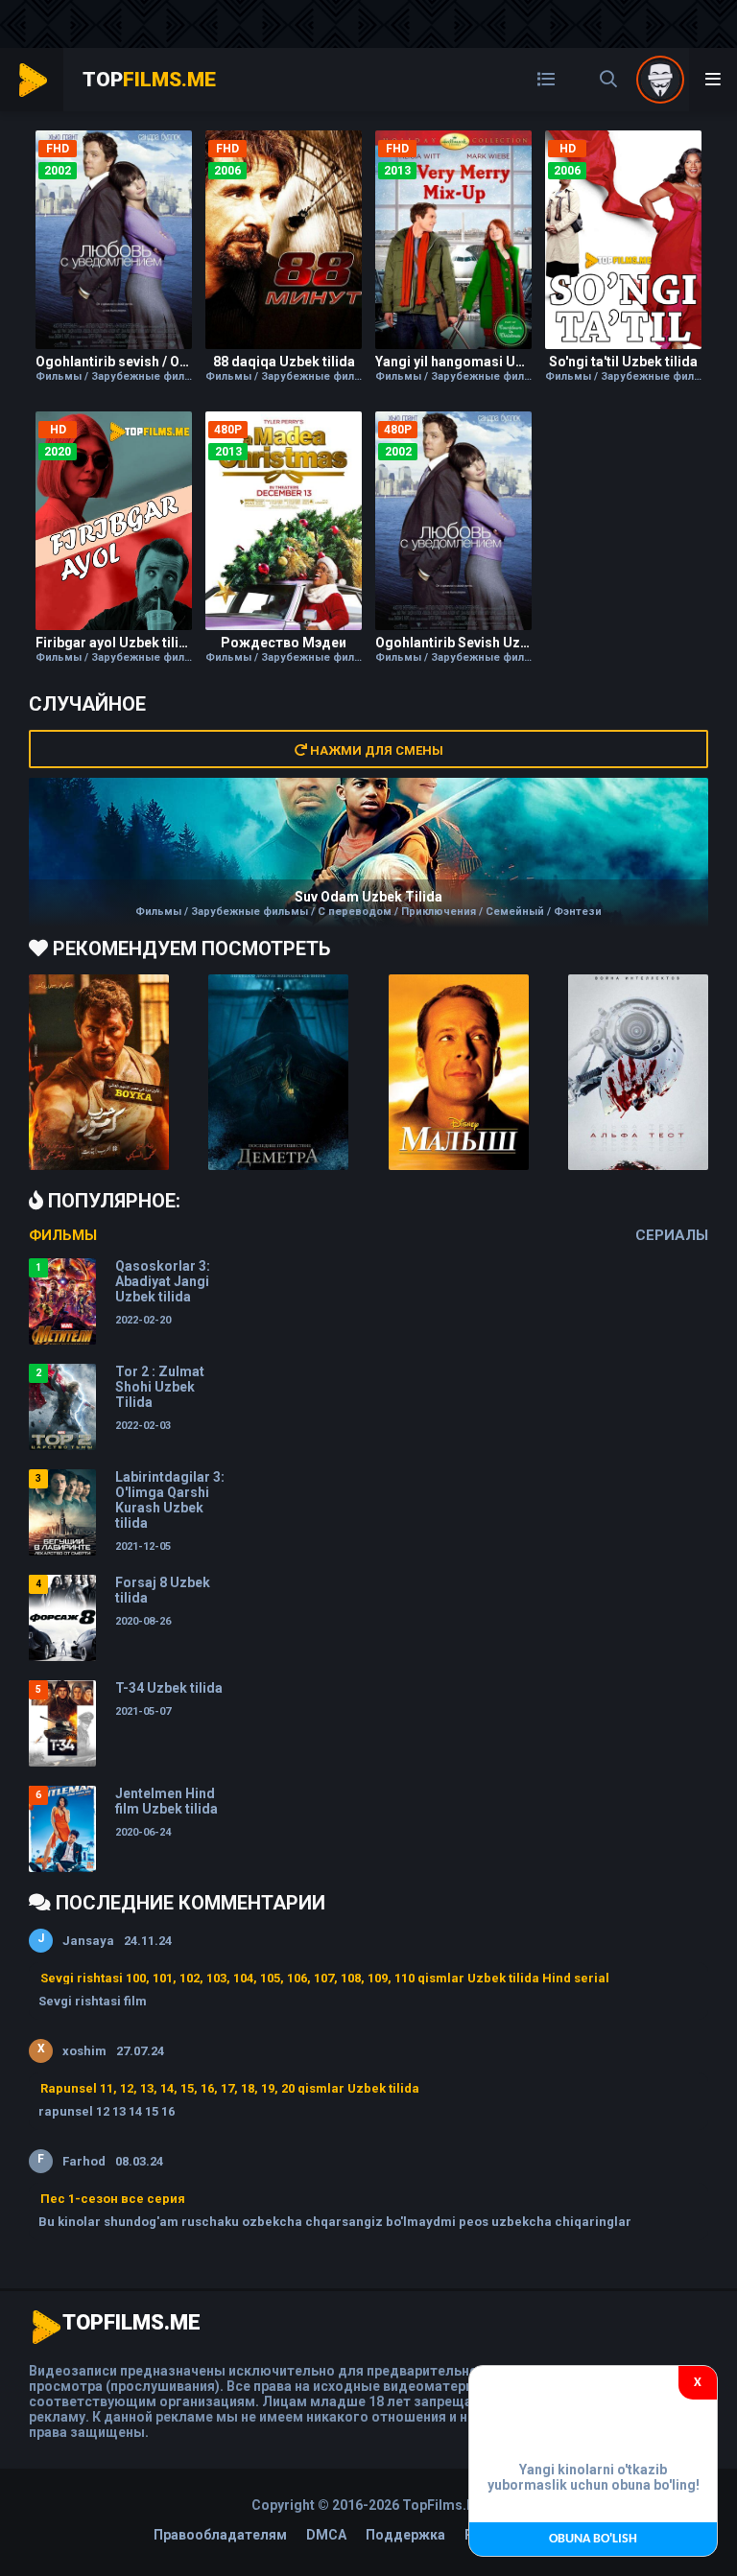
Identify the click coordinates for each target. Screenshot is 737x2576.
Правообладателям (220, 2535)
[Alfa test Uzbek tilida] (638, 1072)
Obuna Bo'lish (593, 2539)
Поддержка (405, 2535)
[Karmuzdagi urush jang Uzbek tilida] (99, 1072)
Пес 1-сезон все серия (113, 2199)
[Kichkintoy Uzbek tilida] (459, 1072)
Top (149, 80)
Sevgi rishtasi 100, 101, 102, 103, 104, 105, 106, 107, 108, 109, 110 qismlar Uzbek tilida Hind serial (325, 1978)
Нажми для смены (375, 750)
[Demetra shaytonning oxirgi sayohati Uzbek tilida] (278, 1072)
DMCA (326, 2535)
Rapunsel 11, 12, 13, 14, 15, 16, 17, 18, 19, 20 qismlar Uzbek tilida (230, 2088)
